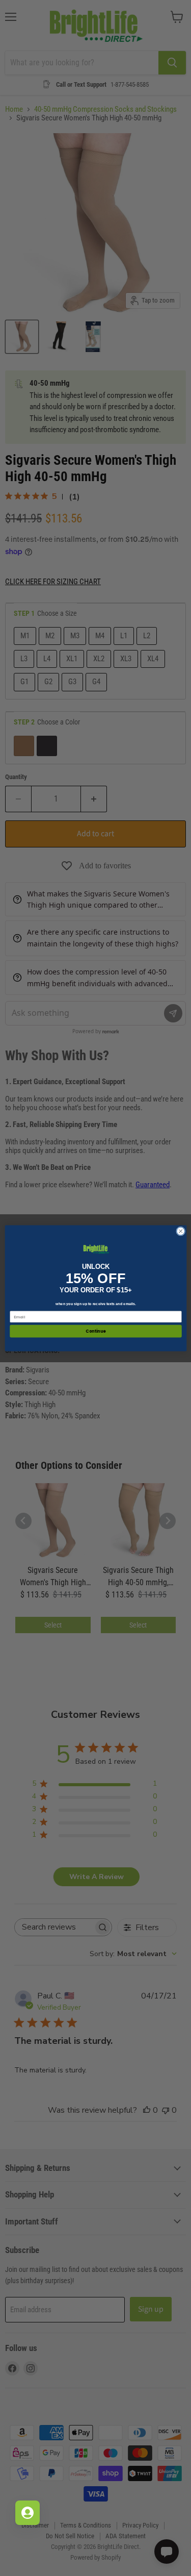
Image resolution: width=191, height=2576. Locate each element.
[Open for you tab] (28, 2513)
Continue (96, 1331)
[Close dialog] (180, 1231)
